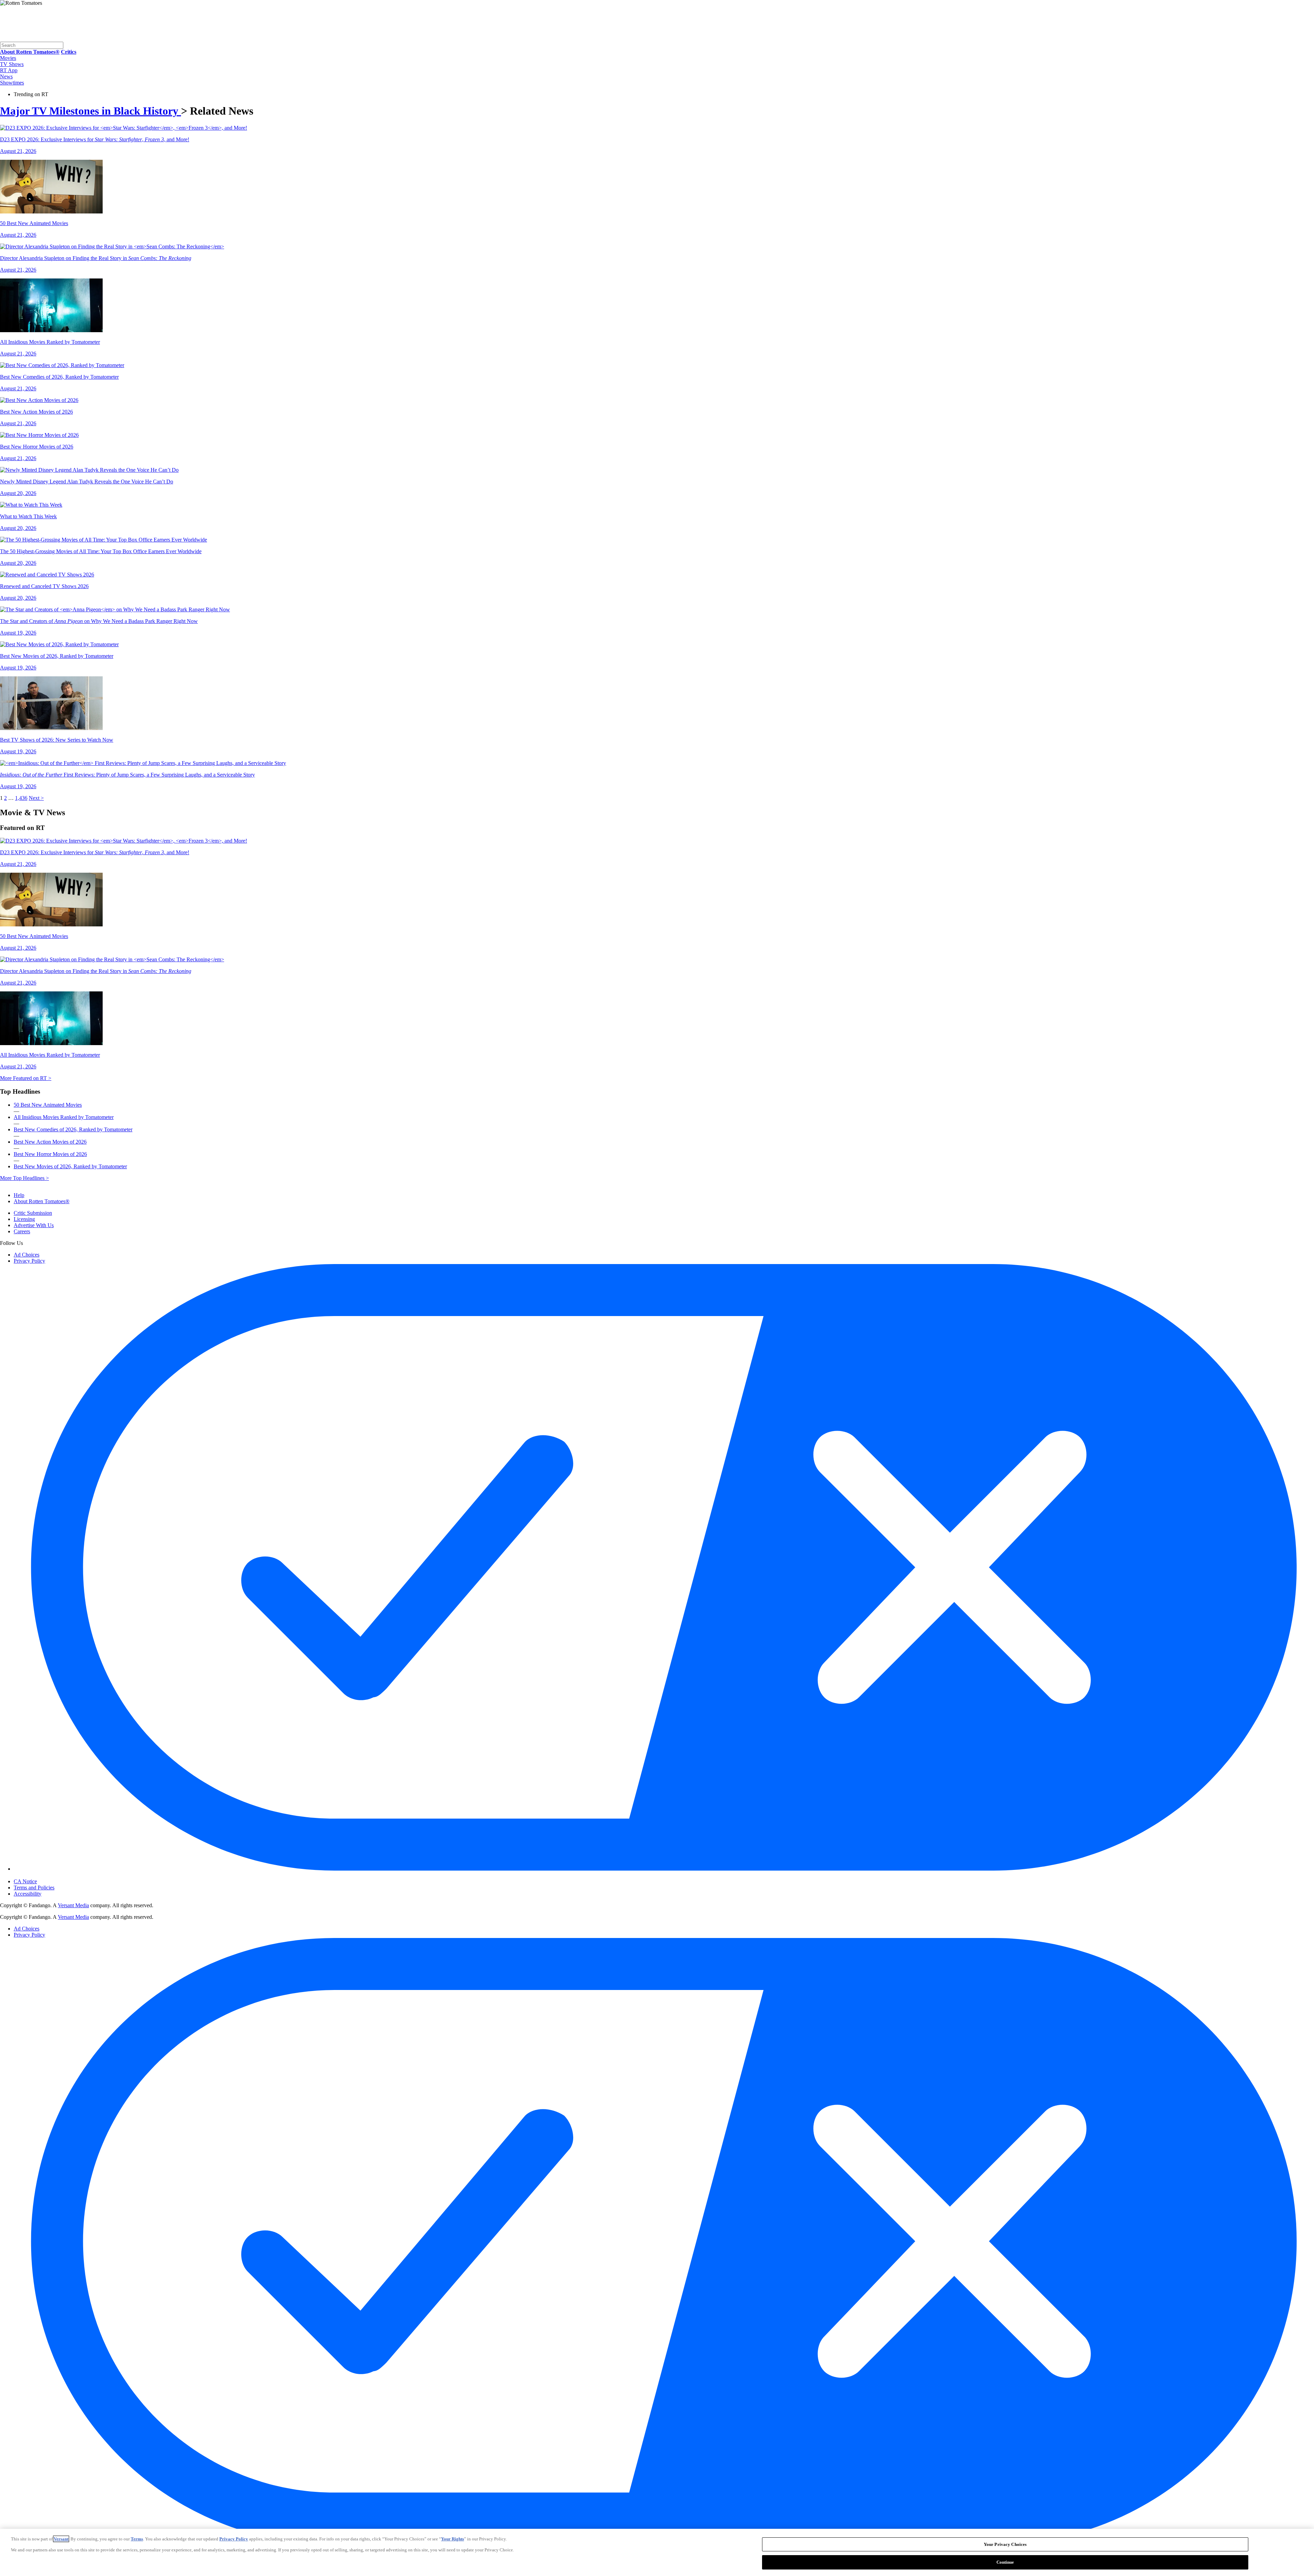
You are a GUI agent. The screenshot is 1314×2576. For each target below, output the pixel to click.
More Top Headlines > (24, 1178)
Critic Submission (33, 1213)
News (6, 76)
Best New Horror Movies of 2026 (50, 1154)
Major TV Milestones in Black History (91, 111)
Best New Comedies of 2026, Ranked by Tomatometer (73, 1129)
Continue (1005, 2562)
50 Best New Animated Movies (48, 1105)
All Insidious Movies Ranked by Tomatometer (64, 1117)
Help (19, 1195)
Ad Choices (27, 1255)
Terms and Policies (34, 1888)
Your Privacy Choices (43, 1875)
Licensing (24, 1219)
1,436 (21, 798)
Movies (8, 58)
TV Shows (12, 64)
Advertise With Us (34, 1225)
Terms (137, 2539)
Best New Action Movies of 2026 (50, 1142)
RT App (9, 70)
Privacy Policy (29, 1261)
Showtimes (12, 83)
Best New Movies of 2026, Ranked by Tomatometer (70, 1166)
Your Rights (453, 2539)
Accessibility (28, 1894)
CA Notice (25, 1881)
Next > (36, 798)
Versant (61, 2539)
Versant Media (73, 1905)
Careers (22, 1231)
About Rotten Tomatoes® (42, 1201)
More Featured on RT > (26, 1078)
